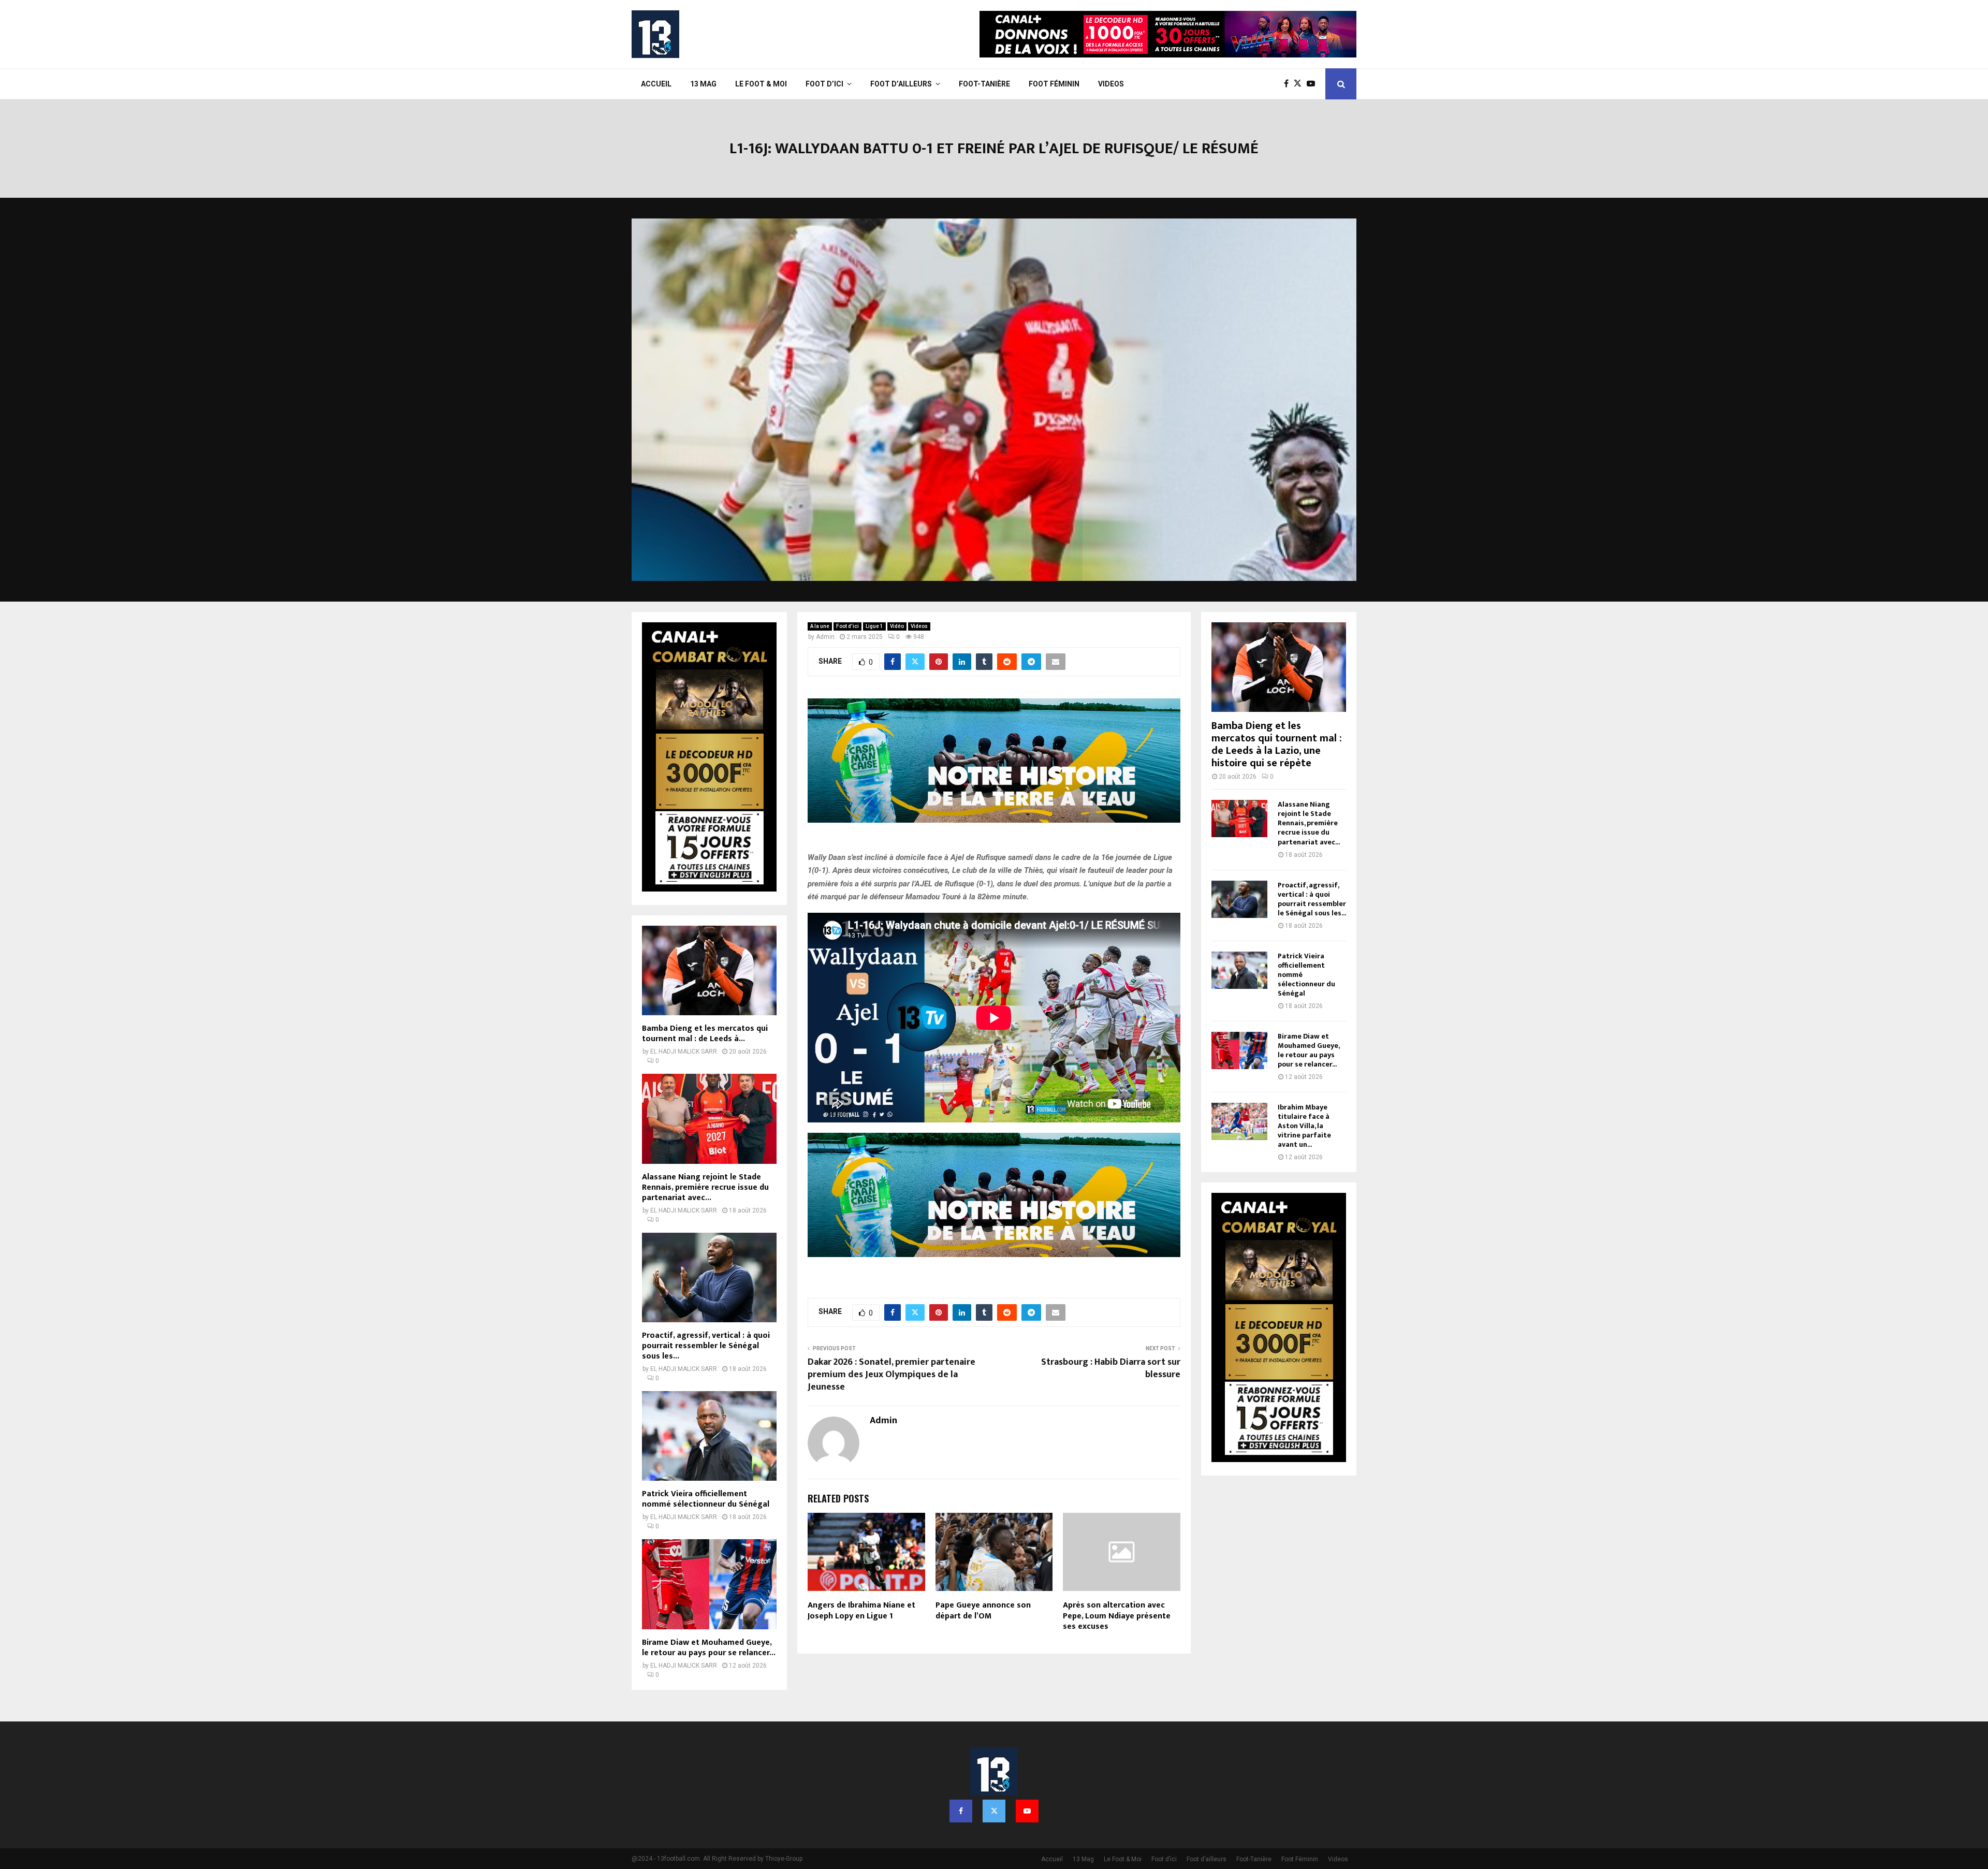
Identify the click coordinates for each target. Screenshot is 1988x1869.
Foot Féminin (1054, 84)
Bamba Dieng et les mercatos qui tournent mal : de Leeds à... (705, 1034)
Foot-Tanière (984, 84)
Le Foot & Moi (761, 84)
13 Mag (703, 84)
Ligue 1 (874, 626)
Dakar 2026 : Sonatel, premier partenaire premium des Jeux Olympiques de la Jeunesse (891, 1375)
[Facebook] (1289, 84)
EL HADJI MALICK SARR (684, 1052)
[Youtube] (1313, 84)
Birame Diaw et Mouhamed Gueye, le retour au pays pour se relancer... (709, 1648)
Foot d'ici (847, 626)
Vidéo (897, 626)
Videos (1111, 84)
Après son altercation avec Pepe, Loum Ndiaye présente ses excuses (1117, 1616)
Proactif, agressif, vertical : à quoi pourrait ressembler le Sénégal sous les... (706, 1346)
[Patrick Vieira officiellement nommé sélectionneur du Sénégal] (709, 1436)
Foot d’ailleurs (901, 84)
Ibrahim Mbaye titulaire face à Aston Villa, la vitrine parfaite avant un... (1304, 1126)
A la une (820, 626)
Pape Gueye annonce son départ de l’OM (983, 1611)
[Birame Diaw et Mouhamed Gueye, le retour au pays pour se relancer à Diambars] (709, 1584)
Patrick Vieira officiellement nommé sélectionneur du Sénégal (706, 1499)
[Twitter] (1300, 84)
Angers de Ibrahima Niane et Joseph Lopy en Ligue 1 (861, 1611)
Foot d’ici (824, 84)
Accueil (656, 84)
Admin (825, 637)
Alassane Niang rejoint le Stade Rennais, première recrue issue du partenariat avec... (705, 1187)
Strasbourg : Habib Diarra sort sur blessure (1111, 1368)
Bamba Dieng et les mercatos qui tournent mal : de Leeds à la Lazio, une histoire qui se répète (1277, 744)
